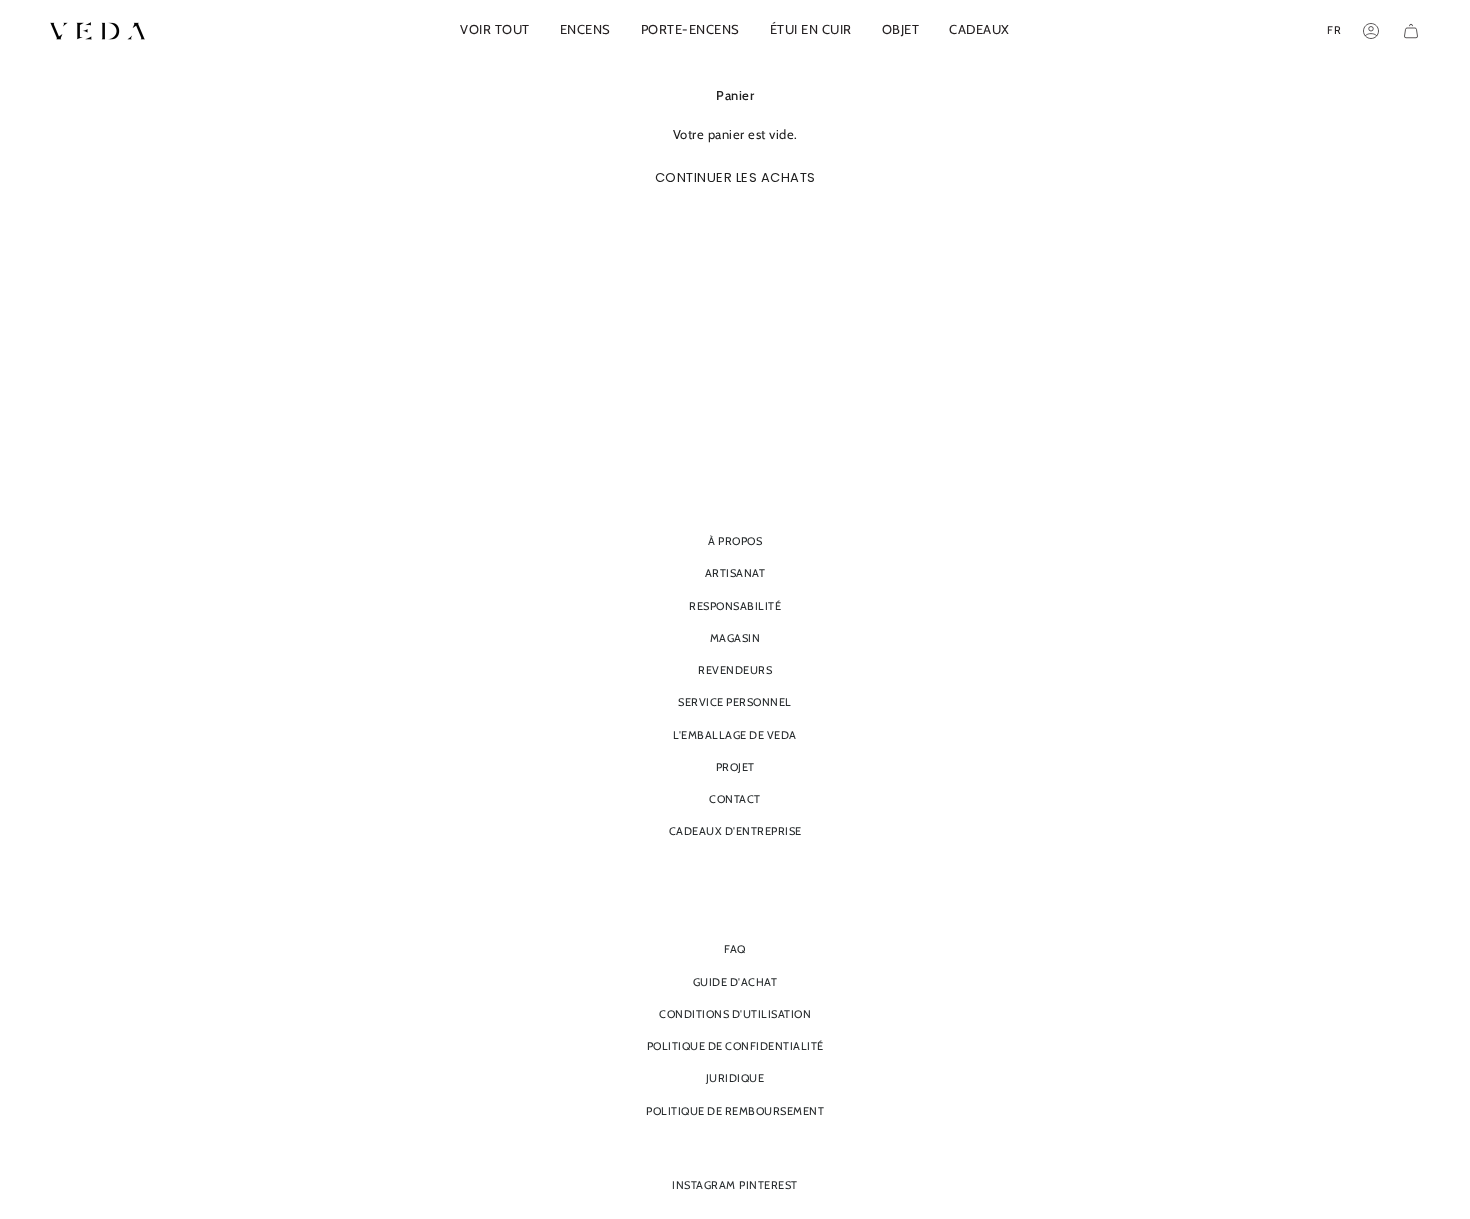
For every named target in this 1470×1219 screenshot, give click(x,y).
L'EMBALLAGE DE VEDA (735, 735)
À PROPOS (735, 541)
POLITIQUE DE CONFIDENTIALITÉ (735, 1046)
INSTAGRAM (704, 1185)
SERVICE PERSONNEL (735, 702)
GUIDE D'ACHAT (735, 982)
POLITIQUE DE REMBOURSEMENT (735, 1111)
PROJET (735, 767)
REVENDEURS (735, 670)
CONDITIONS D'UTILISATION (735, 1014)
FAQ (735, 949)
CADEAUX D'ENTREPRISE (735, 831)
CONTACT (735, 799)
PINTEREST (768, 1185)
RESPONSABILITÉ (735, 606)
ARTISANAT (735, 573)
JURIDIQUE (735, 1078)
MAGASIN (735, 638)
